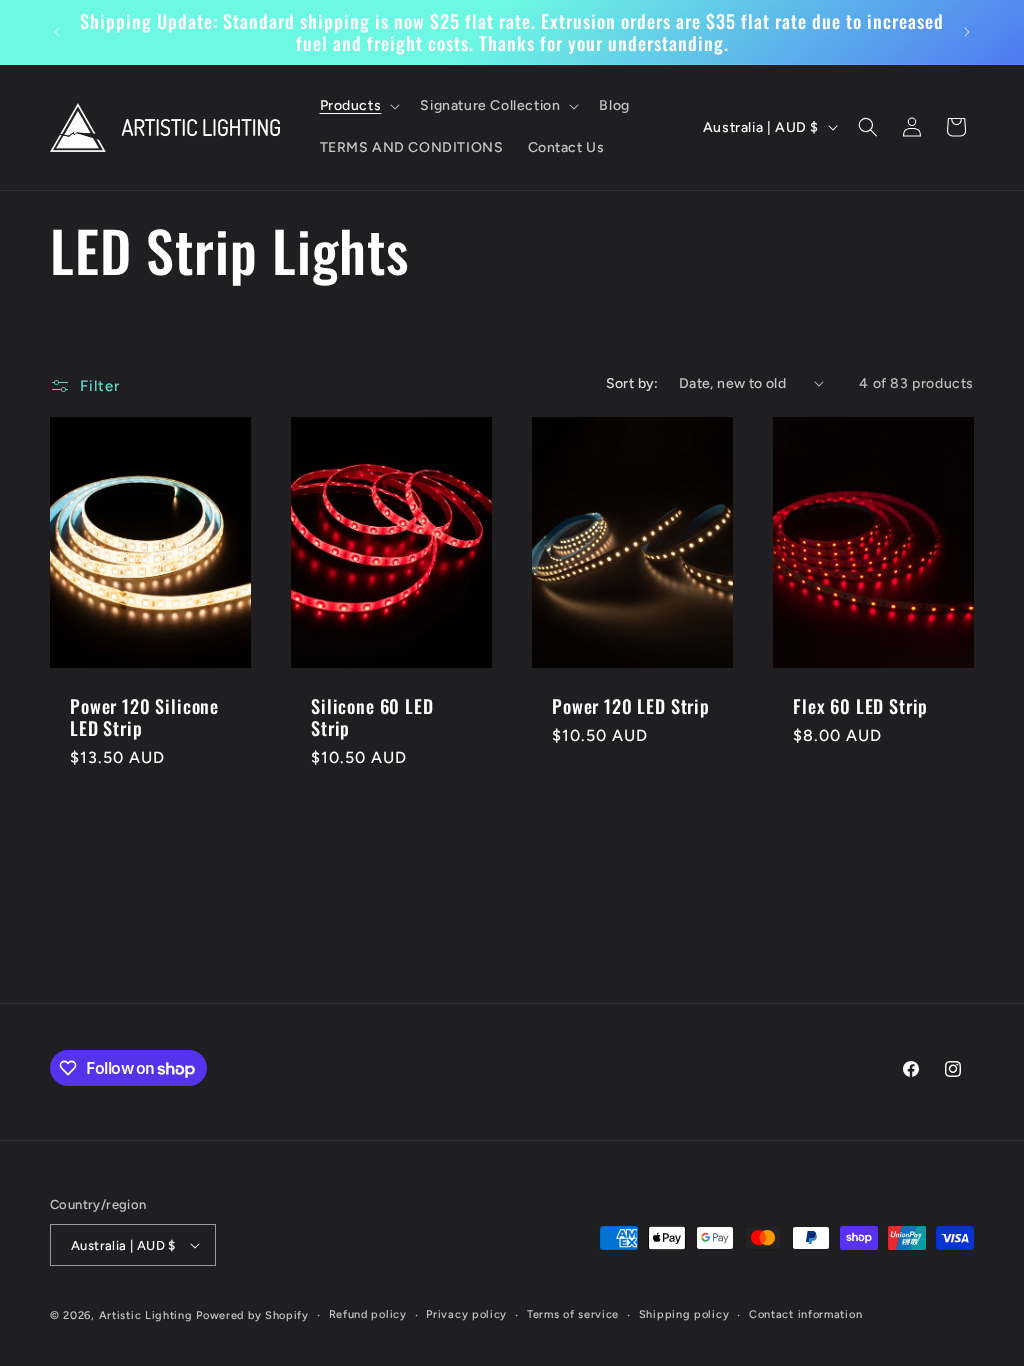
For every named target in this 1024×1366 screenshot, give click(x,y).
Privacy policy (466, 1314)
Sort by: (632, 383)
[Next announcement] (967, 32)
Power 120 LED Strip (631, 706)
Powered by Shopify (252, 1315)
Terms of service (573, 1314)
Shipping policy (684, 1314)
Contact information (805, 1314)
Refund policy (368, 1314)
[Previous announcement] (57, 32)
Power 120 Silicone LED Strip (144, 717)
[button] (358, 106)
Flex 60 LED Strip (860, 706)
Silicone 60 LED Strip (372, 717)
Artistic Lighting (146, 1315)
